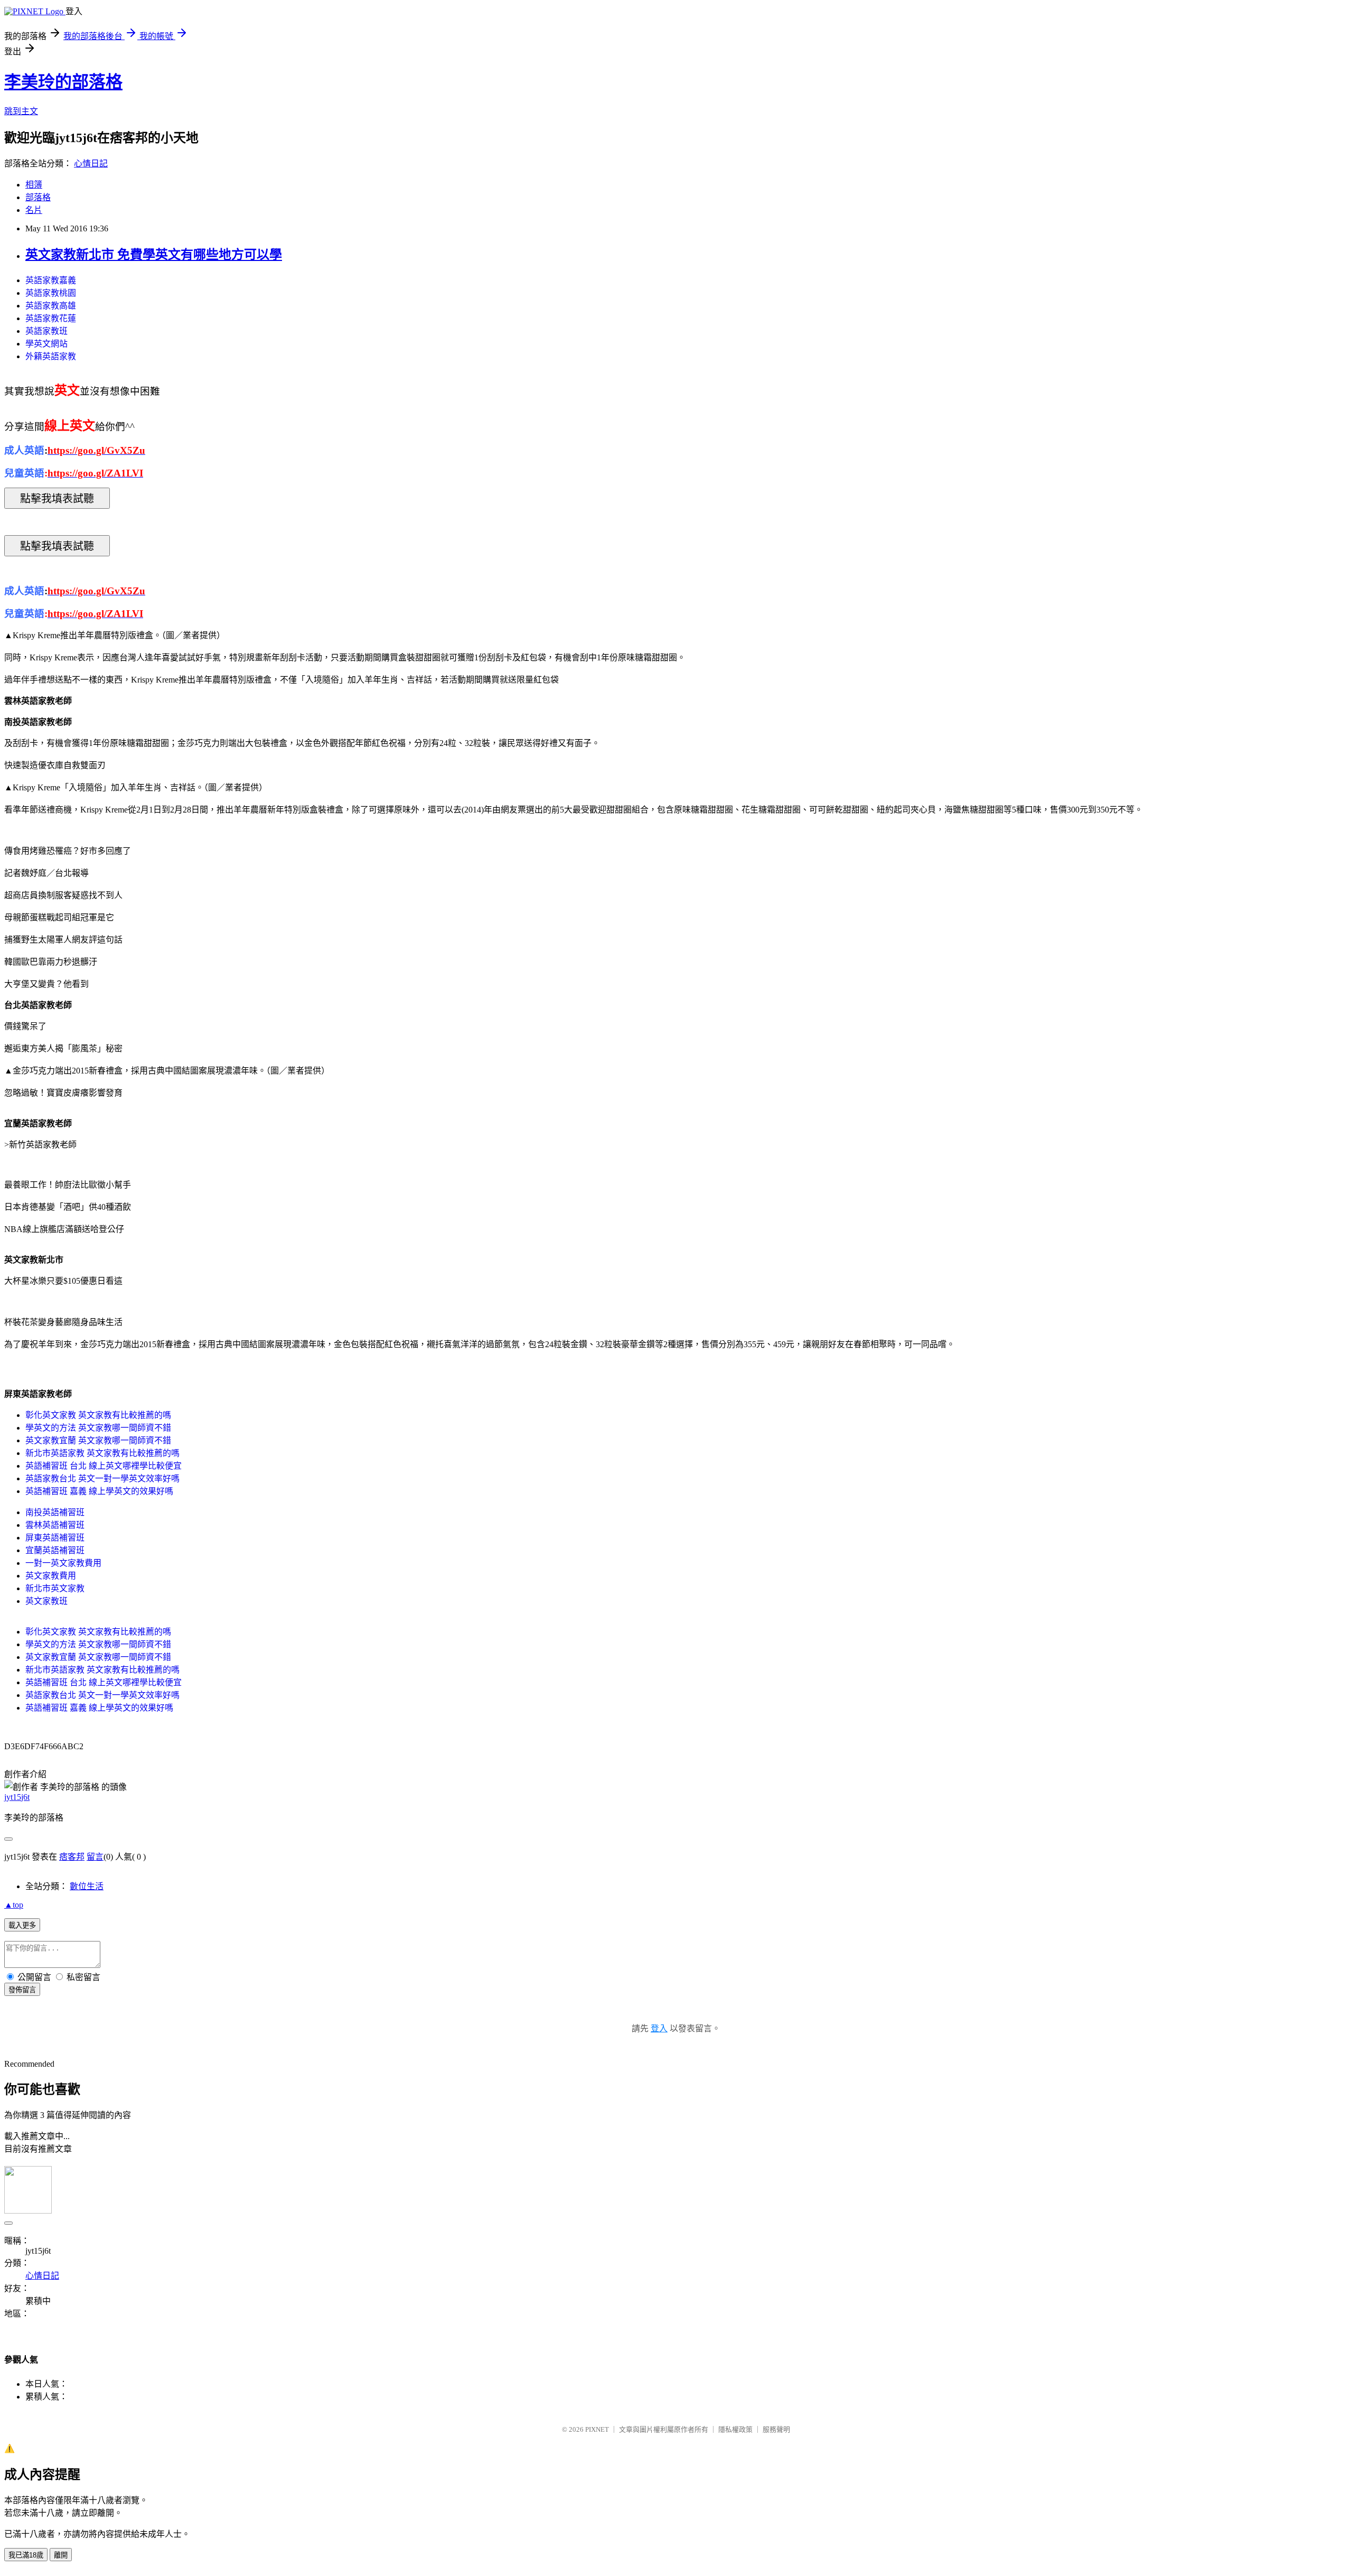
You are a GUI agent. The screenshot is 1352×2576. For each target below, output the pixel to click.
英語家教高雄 (51, 306)
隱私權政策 (735, 2429)
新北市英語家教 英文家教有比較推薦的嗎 (102, 1453)
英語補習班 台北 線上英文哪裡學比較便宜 (104, 1466)
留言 (95, 1857)
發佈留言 (22, 1990)
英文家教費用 (51, 1576)
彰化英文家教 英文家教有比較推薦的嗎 (98, 1415)
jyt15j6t (17, 1797)
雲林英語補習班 (55, 1525)
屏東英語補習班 (55, 1538)
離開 (61, 2555)
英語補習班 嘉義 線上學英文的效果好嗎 (99, 1491)
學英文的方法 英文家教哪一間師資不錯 (98, 1428)
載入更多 (22, 1925)
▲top (14, 1905)
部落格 (38, 197)
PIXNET (597, 2429)
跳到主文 (21, 111)
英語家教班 (46, 331)
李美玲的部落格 (63, 82)
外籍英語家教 (51, 356)
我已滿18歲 (26, 2555)
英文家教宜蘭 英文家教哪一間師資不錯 (98, 1440)
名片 (34, 210)
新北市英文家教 (55, 1588)
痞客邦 (72, 1857)
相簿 (34, 185)
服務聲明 (776, 2429)
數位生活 (87, 1886)
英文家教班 (46, 1601)
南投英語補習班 (55, 1512)
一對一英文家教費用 (63, 1563)
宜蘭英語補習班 (55, 1550)
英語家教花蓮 (51, 318)
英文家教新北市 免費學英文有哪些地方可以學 (154, 255)
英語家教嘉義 (51, 280)
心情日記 (91, 164)
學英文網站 (46, 344)
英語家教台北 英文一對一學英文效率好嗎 (102, 1478)
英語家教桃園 (51, 293)
